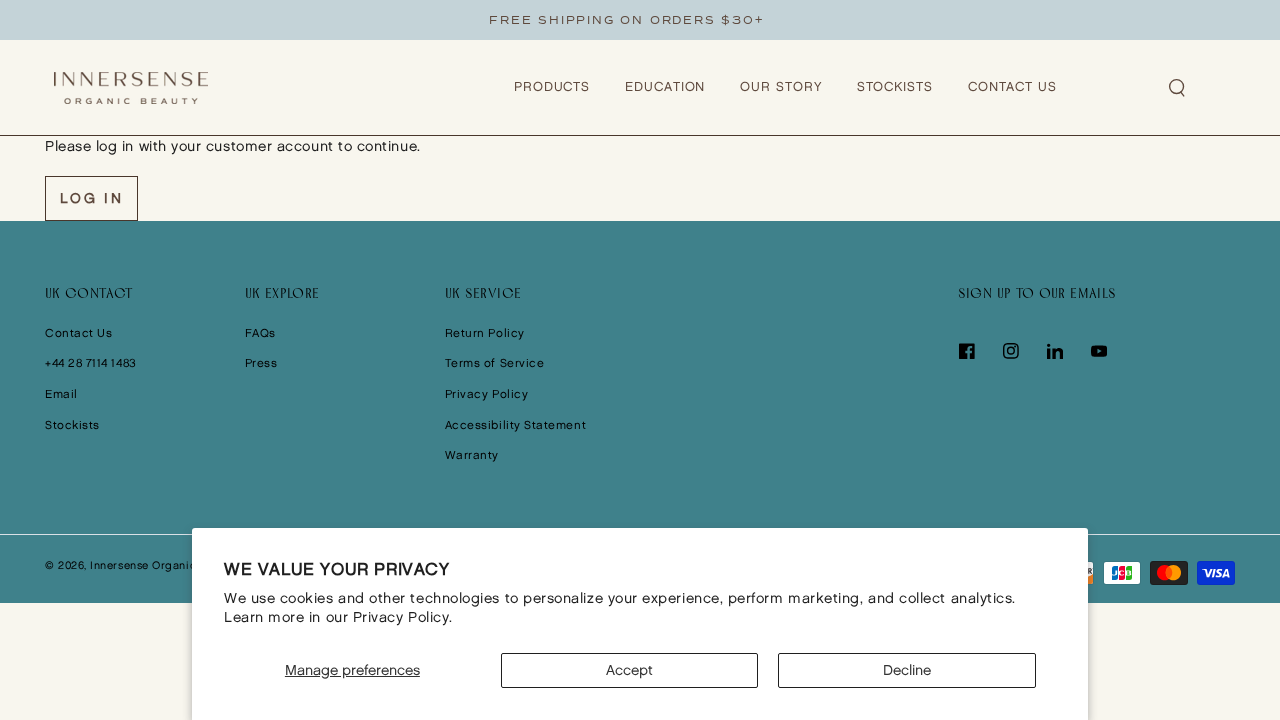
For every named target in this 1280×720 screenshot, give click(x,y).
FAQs (260, 333)
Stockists (72, 425)
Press (261, 363)
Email (61, 394)
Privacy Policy (487, 394)
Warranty (472, 455)
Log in (92, 198)
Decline (907, 670)
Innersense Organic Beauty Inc (173, 566)
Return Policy (485, 333)
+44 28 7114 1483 (91, 363)
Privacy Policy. (403, 617)
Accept (629, 670)
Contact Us (78, 333)
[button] (1178, 88)
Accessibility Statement (515, 425)
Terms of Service (495, 363)
